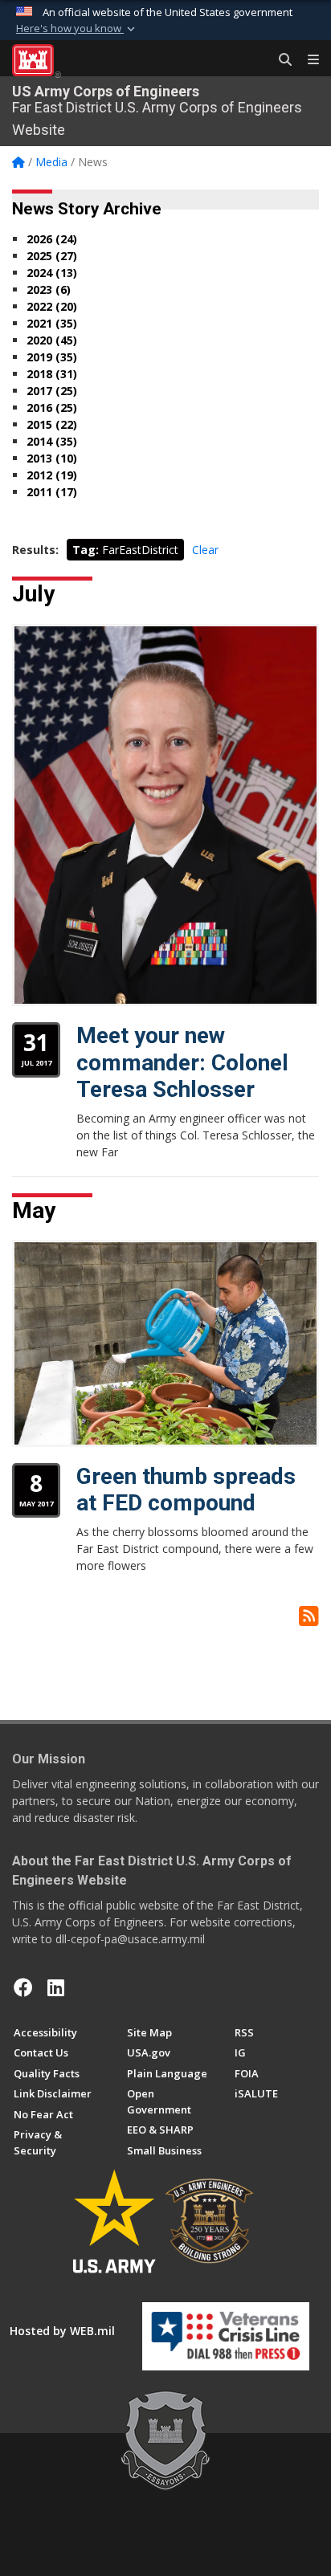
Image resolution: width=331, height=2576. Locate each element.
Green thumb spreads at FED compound (186, 1490)
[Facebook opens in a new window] (23, 1987)
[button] (77, 29)
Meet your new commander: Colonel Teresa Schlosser (182, 1062)
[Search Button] (280, 60)
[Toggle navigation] (307, 60)
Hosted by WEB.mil (62, 2331)
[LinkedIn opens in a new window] (56, 1987)
